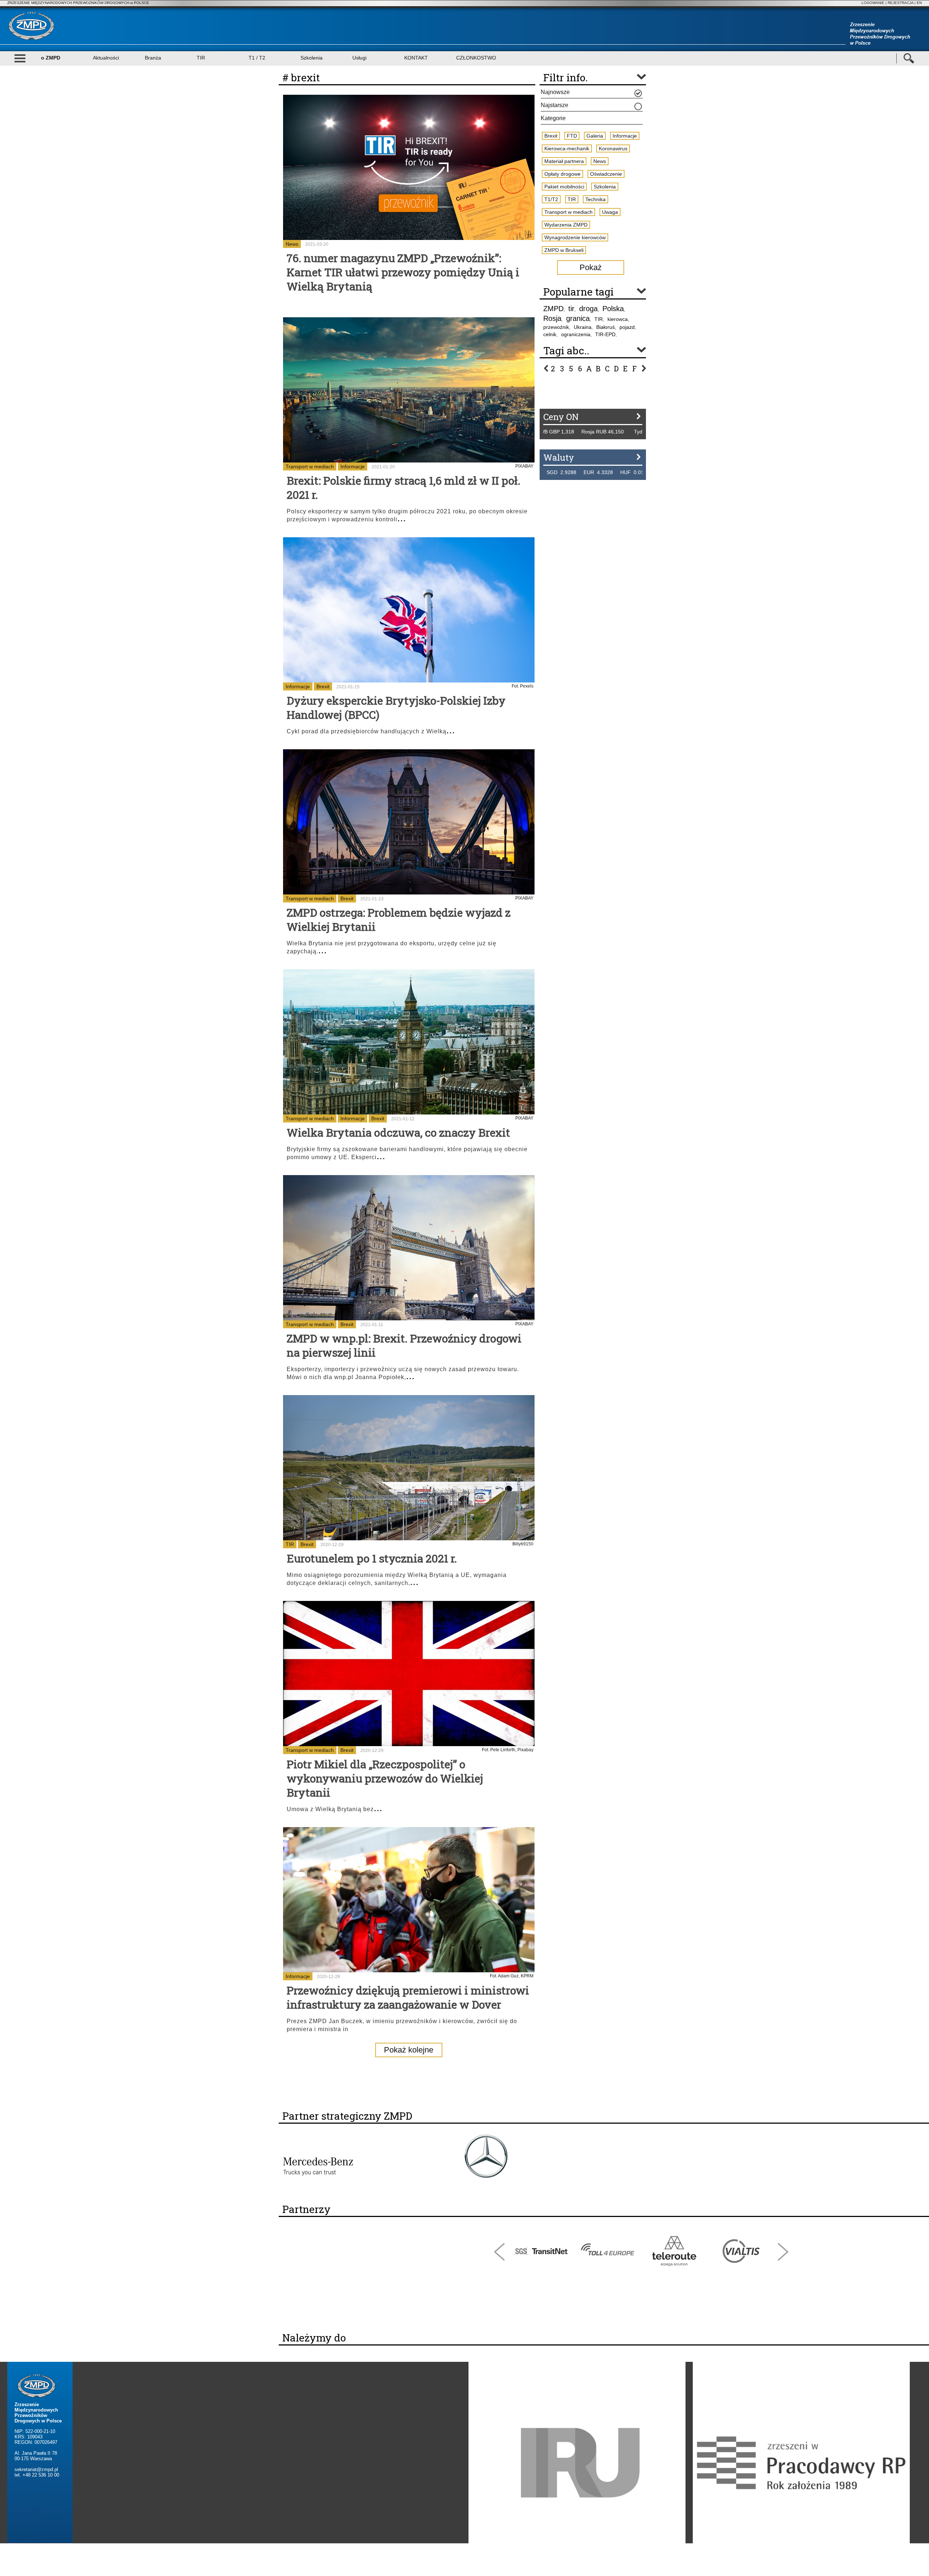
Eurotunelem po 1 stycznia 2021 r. (372, 1558)
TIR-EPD (605, 334)
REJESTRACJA (901, 3)
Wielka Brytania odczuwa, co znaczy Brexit (398, 1132)
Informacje (353, 466)
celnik (550, 334)
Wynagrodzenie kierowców (575, 237)
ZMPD (553, 309)
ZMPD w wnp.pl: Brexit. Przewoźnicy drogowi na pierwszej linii (404, 1345)
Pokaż (591, 267)
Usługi (359, 58)
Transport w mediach (310, 466)
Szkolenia (312, 58)
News (292, 244)
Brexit (323, 686)
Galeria (595, 136)
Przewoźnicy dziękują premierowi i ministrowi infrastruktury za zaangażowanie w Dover (408, 1997)
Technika (596, 199)
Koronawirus (613, 148)
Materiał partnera (564, 161)
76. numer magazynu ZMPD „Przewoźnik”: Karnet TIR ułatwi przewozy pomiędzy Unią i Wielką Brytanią (403, 272)
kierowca (618, 319)
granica (578, 318)
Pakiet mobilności (564, 187)
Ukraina (583, 327)
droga (588, 309)
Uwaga (610, 212)
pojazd (627, 327)
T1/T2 (551, 199)
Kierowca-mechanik (567, 148)
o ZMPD (51, 58)
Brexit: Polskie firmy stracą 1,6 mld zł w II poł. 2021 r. (404, 488)
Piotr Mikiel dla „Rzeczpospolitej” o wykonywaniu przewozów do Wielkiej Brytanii (385, 1778)
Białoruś (605, 327)
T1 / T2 (257, 58)
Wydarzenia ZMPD (566, 225)
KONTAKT (416, 58)
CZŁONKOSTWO (476, 58)
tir (571, 309)
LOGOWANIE (873, 3)
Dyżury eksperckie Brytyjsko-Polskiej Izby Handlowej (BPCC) (396, 708)
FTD (572, 136)
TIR (201, 58)
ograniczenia (576, 334)
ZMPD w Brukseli (564, 250)
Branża (153, 58)
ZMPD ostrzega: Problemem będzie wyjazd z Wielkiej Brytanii (399, 920)
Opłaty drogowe (562, 174)
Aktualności (106, 58)
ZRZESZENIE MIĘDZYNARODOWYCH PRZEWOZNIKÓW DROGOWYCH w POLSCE (78, 3)
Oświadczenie (606, 174)
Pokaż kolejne (409, 2050)
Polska (613, 309)
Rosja (552, 318)
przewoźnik (556, 327)
